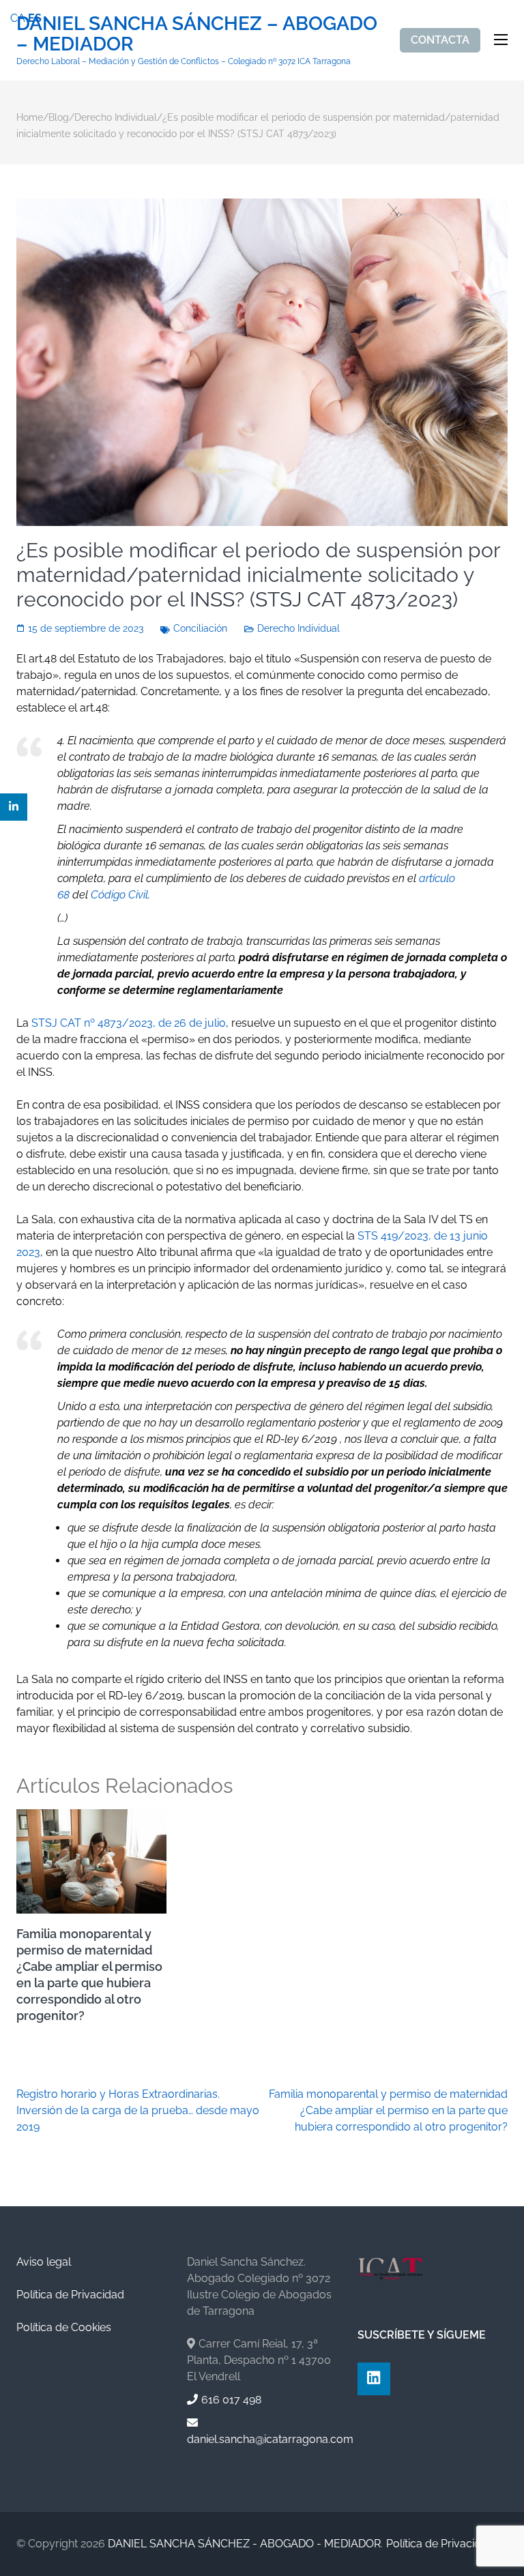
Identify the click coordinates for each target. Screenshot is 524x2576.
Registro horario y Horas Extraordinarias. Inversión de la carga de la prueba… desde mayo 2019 (138, 2110)
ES (35, 18)
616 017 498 (231, 2400)
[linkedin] (374, 2379)
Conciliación (200, 628)
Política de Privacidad (70, 2295)
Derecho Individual (299, 628)
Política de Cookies (64, 2327)
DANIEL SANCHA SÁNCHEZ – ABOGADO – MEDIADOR (197, 34)
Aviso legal (44, 2262)
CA (18, 18)
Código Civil (119, 895)
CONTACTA (440, 40)
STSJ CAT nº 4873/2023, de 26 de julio (129, 1023)
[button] (481, 2533)
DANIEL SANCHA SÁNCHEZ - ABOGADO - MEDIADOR (244, 2544)
